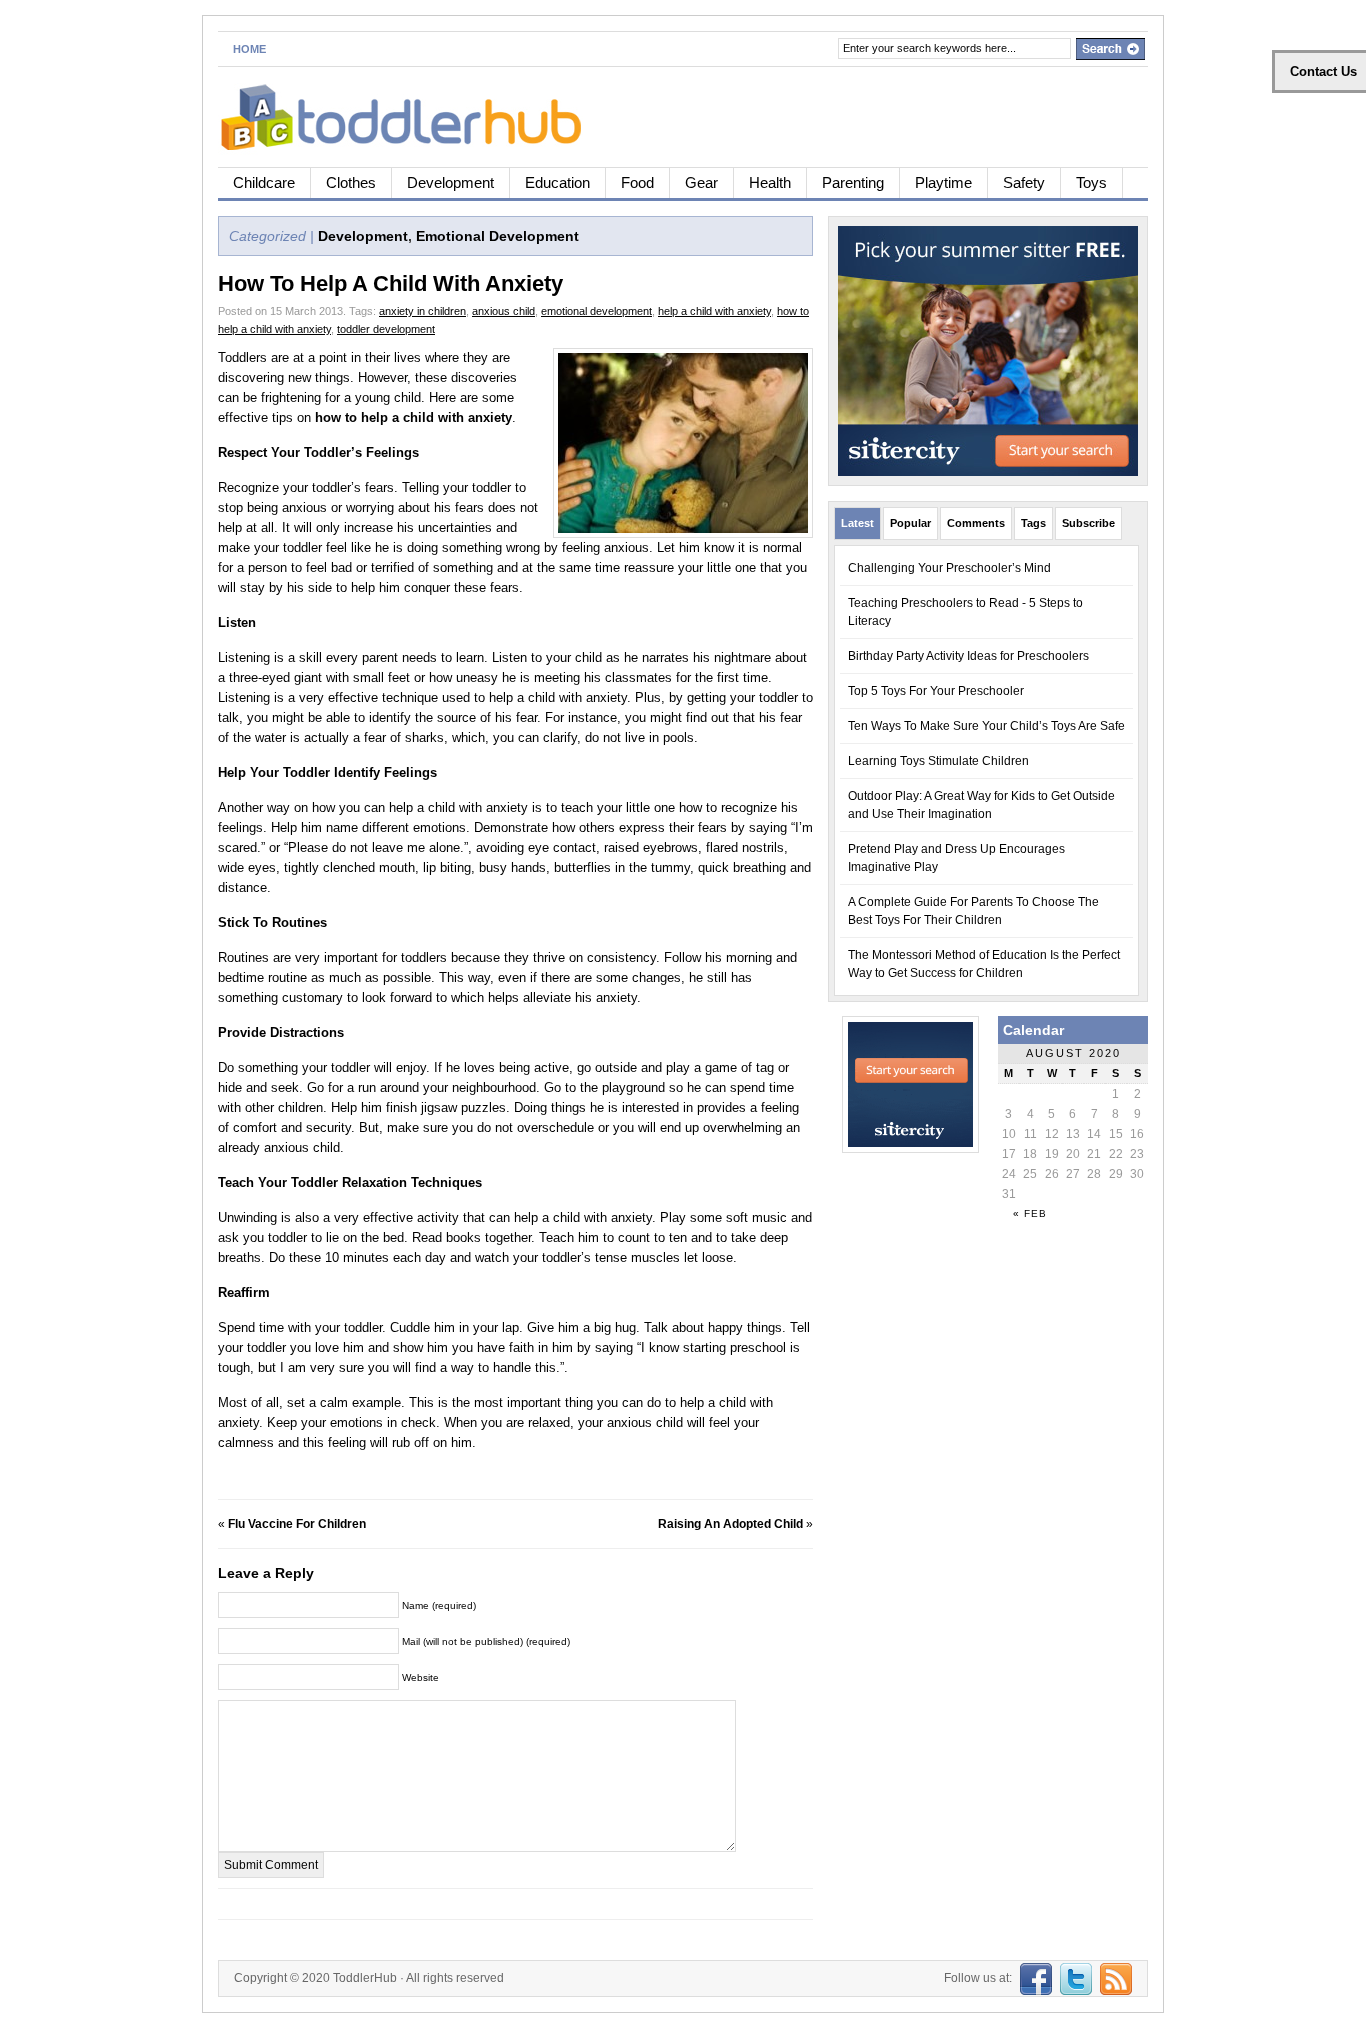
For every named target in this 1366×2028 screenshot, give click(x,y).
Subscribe (1088, 523)
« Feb (1030, 1213)
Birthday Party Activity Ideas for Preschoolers (968, 656)
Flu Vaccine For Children (297, 1524)
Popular (910, 523)
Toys (1091, 182)
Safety (1024, 182)
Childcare (264, 182)
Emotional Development (497, 236)
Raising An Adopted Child (730, 1524)
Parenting (853, 182)
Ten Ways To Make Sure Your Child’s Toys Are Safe (986, 726)
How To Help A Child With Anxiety (390, 283)
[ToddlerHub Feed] (1113, 1978)
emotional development (596, 311)
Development (450, 182)
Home (249, 49)
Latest (857, 523)
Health (770, 182)
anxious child (503, 311)
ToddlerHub (365, 1978)
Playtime (943, 182)
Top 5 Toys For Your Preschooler (936, 691)
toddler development (386, 329)
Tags (1033, 523)
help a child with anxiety (714, 311)
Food (637, 182)
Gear (701, 182)
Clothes (351, 182)
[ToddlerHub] (412, 113)
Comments (976, 523)
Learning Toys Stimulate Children (938, 761)
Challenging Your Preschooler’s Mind (949, 568)
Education (557, 182)
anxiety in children (422, 311)
